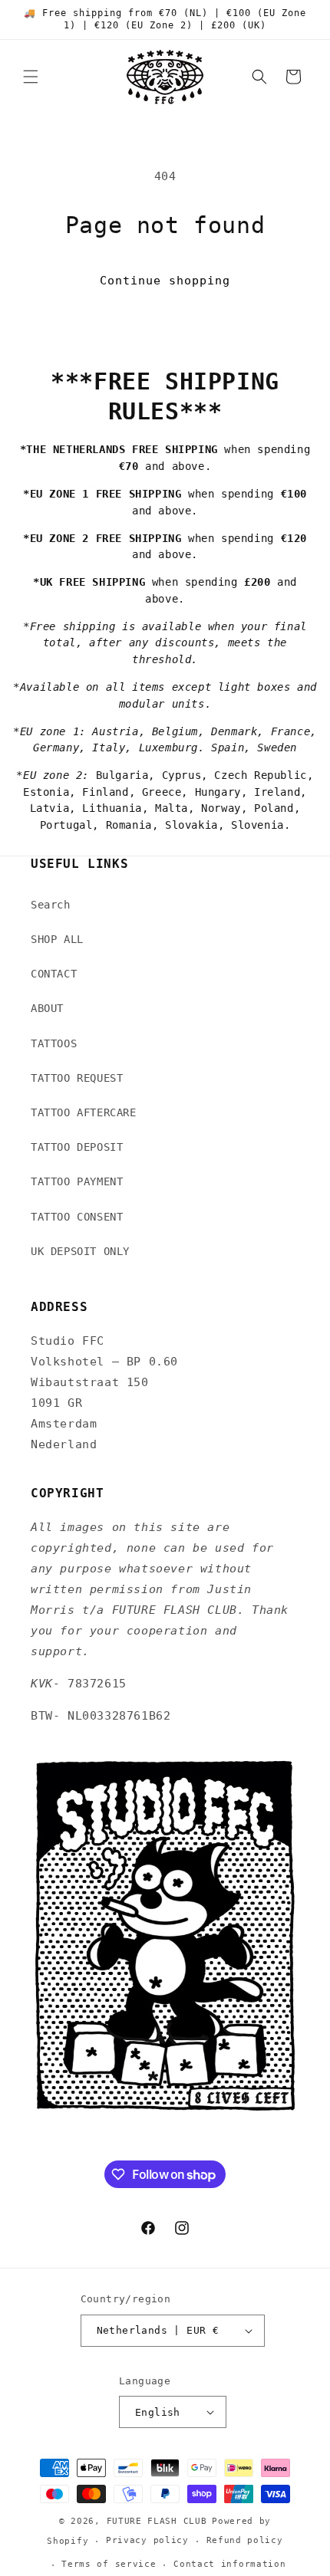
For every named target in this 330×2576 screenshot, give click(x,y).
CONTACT (54, 974)
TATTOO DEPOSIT (77, 1147)
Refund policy (245, 2540)
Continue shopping (165, 281)
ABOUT (47, 1008)
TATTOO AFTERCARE (84, 1112)
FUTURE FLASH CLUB (157, 2521)
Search (51, 905)
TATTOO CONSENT (77, 1217)
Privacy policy (147, 2540)
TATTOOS (54, 1043)
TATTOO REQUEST (77, 1078)
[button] (31, 77)
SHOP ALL (57, 939)
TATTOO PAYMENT (77, 1181)
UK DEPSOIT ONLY (80, 1251)
